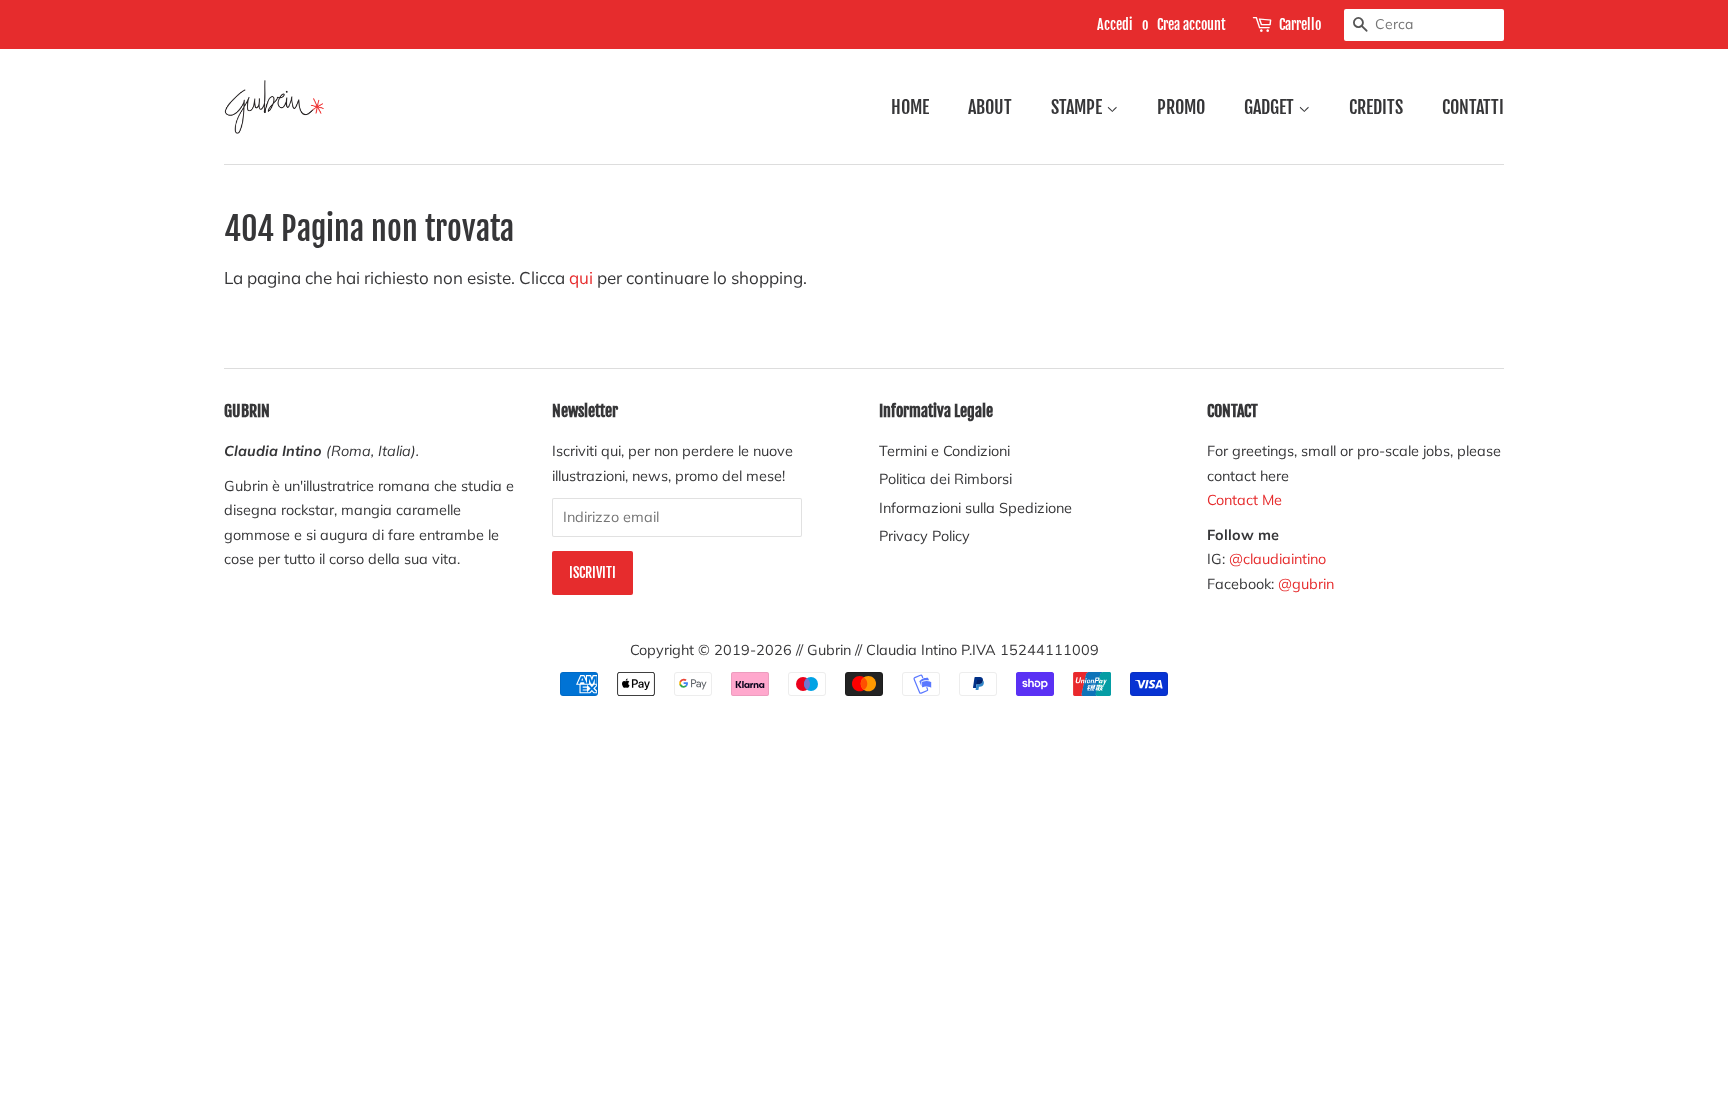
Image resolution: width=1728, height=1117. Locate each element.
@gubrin (1308, 583)
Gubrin (829, 649)
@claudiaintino (1277, 558)
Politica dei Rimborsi (945, 478)
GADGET (1271, 107)
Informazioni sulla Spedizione (975, 507)
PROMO (1181, 107)
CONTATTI (1473, 107)
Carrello (1300, 24)
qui (581, 277)
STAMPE (1078, 107)
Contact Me (1244, 499)
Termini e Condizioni (944, 450)
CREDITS (1376, 107)
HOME (910, 107)
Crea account (1191, 24)
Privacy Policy (924, 535)
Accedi (1115, 24)
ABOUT (990, 107)
